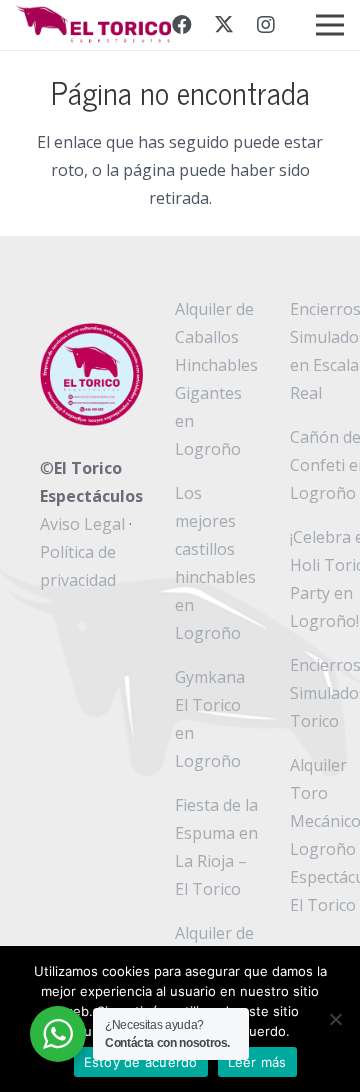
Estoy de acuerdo (141, 1062)
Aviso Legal (82, 524)
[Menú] (330, 25)
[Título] (266, 25)
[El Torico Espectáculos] (96, 25)
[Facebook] (182, 25)
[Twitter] (224, 25)
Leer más (257, 1062)
